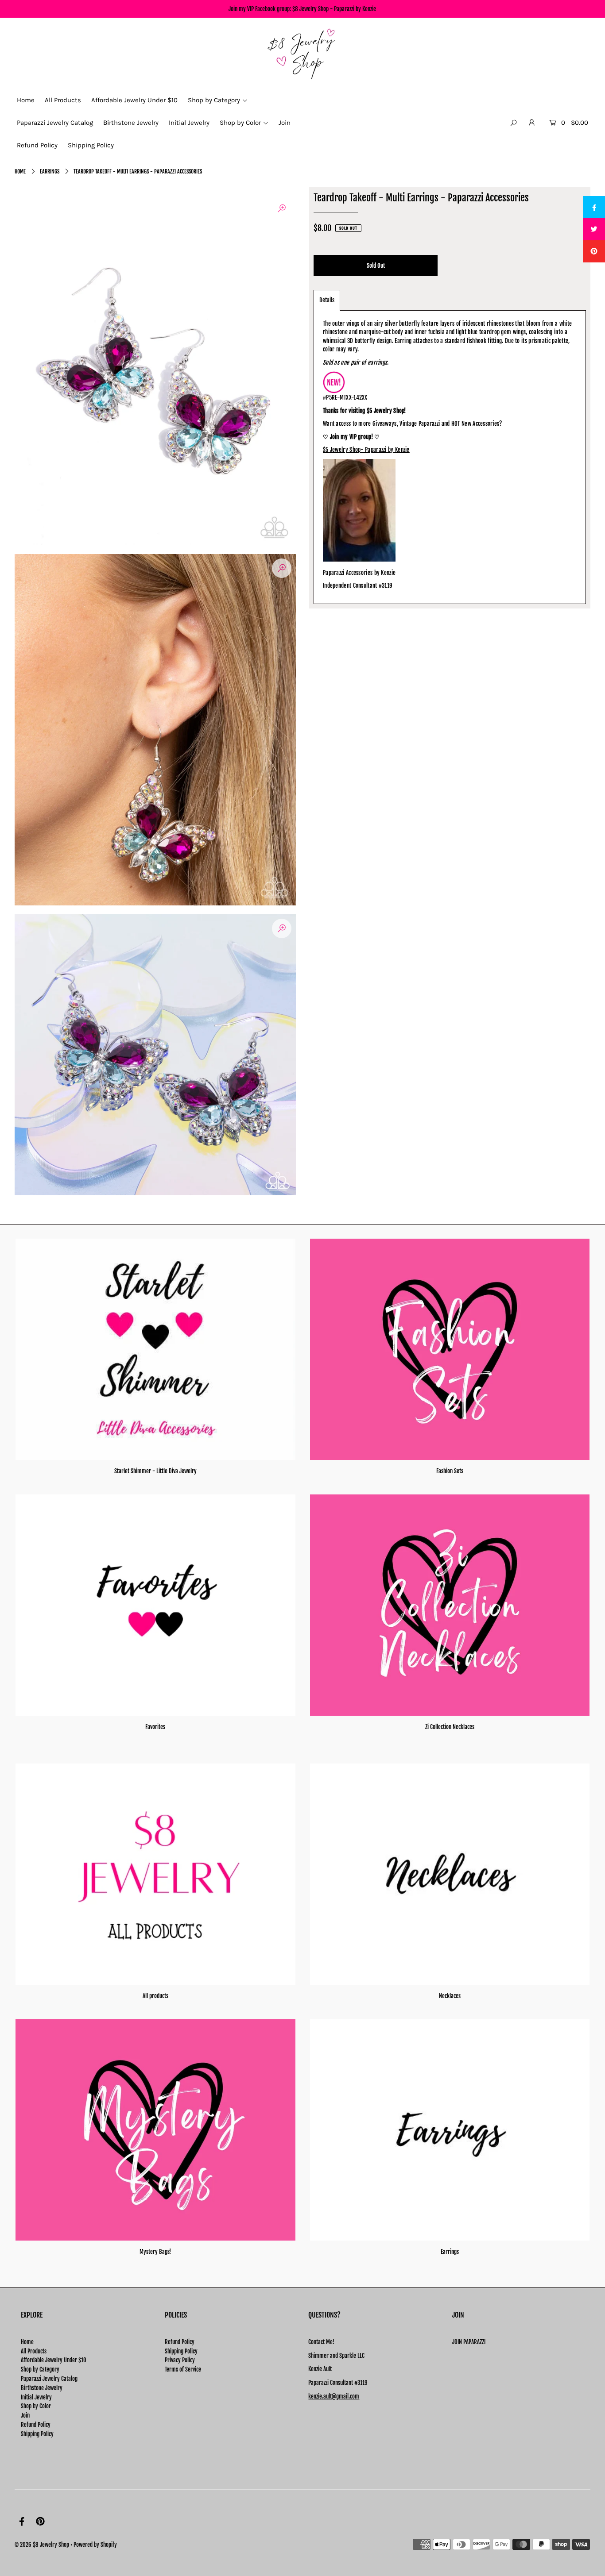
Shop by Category (40, 2369)
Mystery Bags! (155, 2252)
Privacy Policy (180, 2360)
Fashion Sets (450, 1471)
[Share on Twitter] (594, 229)
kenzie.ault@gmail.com (334, 2396)
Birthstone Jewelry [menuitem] (131, 123)
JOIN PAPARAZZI (469, 2342)
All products (155, 1996)
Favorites (155, 1727)
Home (20, 171)
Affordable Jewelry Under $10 (54, 2360)
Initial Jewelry (36, 2397)
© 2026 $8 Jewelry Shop (42, 2545)
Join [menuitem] (285, 123)
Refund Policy (36, 2425)
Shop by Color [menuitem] (240, 123)
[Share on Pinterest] (594, 251)
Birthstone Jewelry (42, 2388)
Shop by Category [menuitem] (214, 100)
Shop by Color (36, 2406)
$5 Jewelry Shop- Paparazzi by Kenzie (366, 450)
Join (25, 2415)
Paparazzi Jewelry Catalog (49, 2379)
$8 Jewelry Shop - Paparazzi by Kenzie (334, 9)
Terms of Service (183, 2369)
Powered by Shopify (95, 2545)
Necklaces (450, 1996)
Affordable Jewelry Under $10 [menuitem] (134, 100)
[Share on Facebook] (594, 207)
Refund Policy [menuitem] (37, 145)
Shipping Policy (37, 2434)
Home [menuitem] (26, 100)
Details (327, 300)
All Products (34, 2351)
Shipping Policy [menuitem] (91, 145)
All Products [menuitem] (63, 100)
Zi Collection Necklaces (450, 1727)
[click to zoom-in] (282, 208)
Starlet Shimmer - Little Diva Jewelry (155, 1471)
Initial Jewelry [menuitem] (189, 123)
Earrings (50, 171)
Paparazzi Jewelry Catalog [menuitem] (55, 123)
